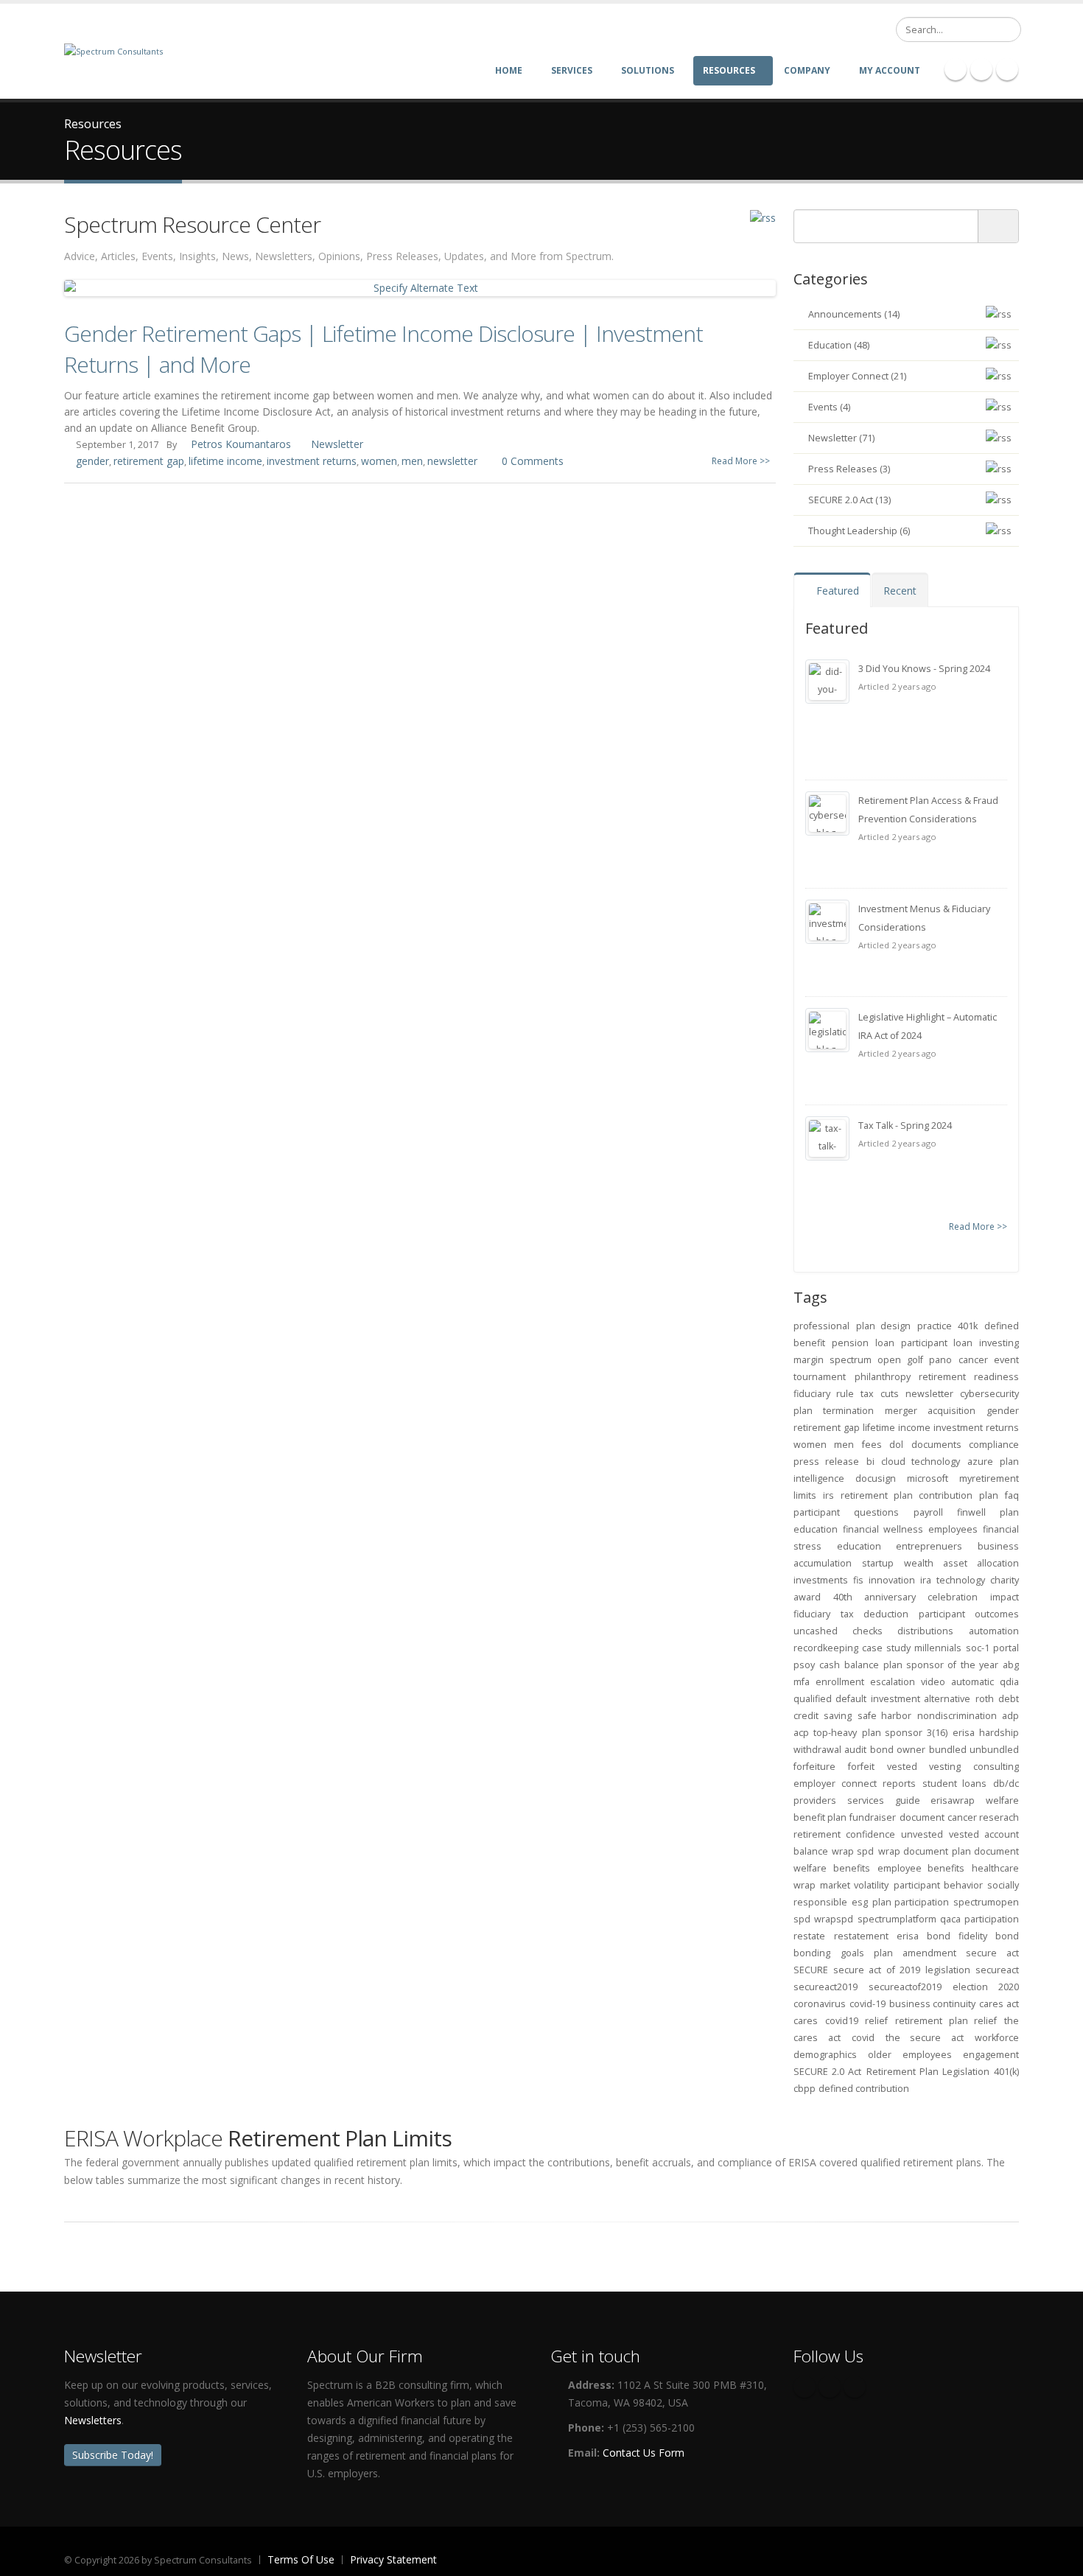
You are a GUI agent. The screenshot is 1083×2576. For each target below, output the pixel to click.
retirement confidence (844, 1834)
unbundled (994, 1750)
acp (801, 1733)
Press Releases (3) (849, 469)
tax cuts (879, 1394)
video (933, 1682)
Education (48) (839, 345)
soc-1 (978, 1648)
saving (838, 1716)
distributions (925, 1631)
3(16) (937, 1733)
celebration (953, 1597)
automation (994, 1631)
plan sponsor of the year (941, 1665)
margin (809, 1360)
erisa (964, 1733)
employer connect (835, 1784)
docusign (876, 1478)
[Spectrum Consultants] (113, 50)
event (1006, 1360)
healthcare (995, 1868)
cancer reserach (983, 1817)
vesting (945, 1767)
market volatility (854, 1885)
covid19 (842, 2021)
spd (802, 1919)
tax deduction (875, 1614)
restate (809, 1936)
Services (572, 70)
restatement (861, 1936)
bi (870, 1462)
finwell (971, 1512)
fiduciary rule (824, 1394)
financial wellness (883, 1529)
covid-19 (868, 2004)
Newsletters (93, 2420)
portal (1006, 1648)
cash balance (849, 1665)
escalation (893, 1682)
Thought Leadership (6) (859, 531)
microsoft (928, 1478)
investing (999, 1343)
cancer (973, 1360)
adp (1010, 1716)
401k (968, 1326)
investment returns (312, 461)
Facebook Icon (956, 69)
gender (92, 461)
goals (852, 1953)
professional (821, 1326)
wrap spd (853, 1851)
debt (1009, 1699)
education (859, 1546)
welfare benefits (832, 1868)
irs (828, 1495)
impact (1005, 1597)
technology (961, 1580)
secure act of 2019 (877, 1970)
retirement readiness (969, 1377)
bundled (948, 1750)
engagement (991, 2055)
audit (855, 1750)
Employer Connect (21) (857, 376)
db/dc (1006, 1784)
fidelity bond (989, 1936)
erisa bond (923, 1936)
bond (882, 1750)
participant (817, 1512)
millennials (938, 1648)
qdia (1009, 1682)
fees (872, 1445)
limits (805, 1495)
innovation (892, 1580)
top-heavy (835, 1733)
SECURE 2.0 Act (827, 2072)
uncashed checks (838, 1631)
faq (1012, 1495)
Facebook (805, 2387)
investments (821, 1580)
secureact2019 (826, 1987)
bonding (812, 1953)
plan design (884, 1326)
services (866, 1800)
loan (885, 1343)
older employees (909, 2055)
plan (989, 1495)
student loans (955, 1784)
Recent (900, 591)
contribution (946, 1495)
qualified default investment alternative (882, 1699)
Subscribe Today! (113, 2455)
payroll (928, 1512)
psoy (804, 1665)
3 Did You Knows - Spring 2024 (924, 669)
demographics (825, 2055)
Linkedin (855, 2387)
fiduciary (812, 1614)
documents (936, 1445)
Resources (729, 70)
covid (863, 2038)
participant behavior (938, 1885)
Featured (836, 591)
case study (886, 1648)
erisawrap (953, 1800)
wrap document (913, 1851)
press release (826, 1462)
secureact (997, 1970)
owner (911, 1750)
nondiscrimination (957, 1716)
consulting (996, 1767)
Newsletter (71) (841, 438)
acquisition (951, 1411)
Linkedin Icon (981, 69)
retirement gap (149, 461)
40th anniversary (875, 1597)
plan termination (834, 1411)
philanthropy (883, 1377)
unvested (922, 1834)
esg (860, 1902)
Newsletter (337, 444)
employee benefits (921, 1868)
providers (815, 1800)
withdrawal (817, 1750)
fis (858, 1580)
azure (980, 1462)
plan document (985, 1851)
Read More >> (741, 461)
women (379, 461)
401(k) (1006, 2072)
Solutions (648, 70)
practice (935, 1326)
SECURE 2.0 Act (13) (849, 500)
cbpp (805, 2089)
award (807, 1597)
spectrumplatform (897, 1919)
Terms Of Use (301, 2559)
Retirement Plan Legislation (928, 2072)
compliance (994, 1445)
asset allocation (981, 1563)
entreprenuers (929, 1546)
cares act (999, 2004)
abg (1011, 1665)
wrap (805, 1885)
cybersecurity (989, 1394)
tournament (820, 1377)
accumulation (823, 1563)
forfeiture (814, 1767)
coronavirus (820, 2004)
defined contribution (864, 2089)
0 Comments (533, 461)
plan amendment (915, 1953)
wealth (919, 1563)
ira (926, 1580)
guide (908, 1800)
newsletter (452, 461)
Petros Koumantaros (241, 444)
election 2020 (986, 1987)
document (922, 1817)
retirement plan (877, 1495)
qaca (950, 1919)
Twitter (830, 2387)
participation (992, 1919)
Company (807, 70)
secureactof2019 (905, 1987)
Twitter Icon (1007, 69)
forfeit (861, 1767)
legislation (948, 1970)
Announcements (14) (854, 314)
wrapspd (834, 1919)
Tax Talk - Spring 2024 (905, 1126)
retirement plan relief (946, 2021)
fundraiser (873, 1817)
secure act (992, 1953)
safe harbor (884, 1716)
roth (985, 1699)
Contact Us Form (644, 2453)
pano (940, 1360)
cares (806, 2021)
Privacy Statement (393, 2559)
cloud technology (921, 1462)
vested (902, 1767)
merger (901, 1411)
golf (915, 1360)
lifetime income (225, 461)
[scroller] (1058, 2558)
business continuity (933, 2004)
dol (896, 1445)
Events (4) (829, 407)
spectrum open (865, 1360)
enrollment (840, 1682)
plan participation (911, 1902)
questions (876, 1512)
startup (878, 1563)
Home (509, 70)
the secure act (925, 2038)
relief (876, 2021)
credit (806, 1716)
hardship (999, 1733)
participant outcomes (969, 1614)
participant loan (937, 1343)
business (998, 1546)
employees (953, 1529)
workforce (997, 2038)
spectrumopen (986, 1902)
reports (899, 1784)
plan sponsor (892, 1733)
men (412, 461)
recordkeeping (826, 1648)
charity (1005, 1580)
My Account (890, 70)
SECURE (811, 1970)
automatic (972, 1682)
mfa (802, 1682)
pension (850, 1343)
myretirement (989, 1478)
